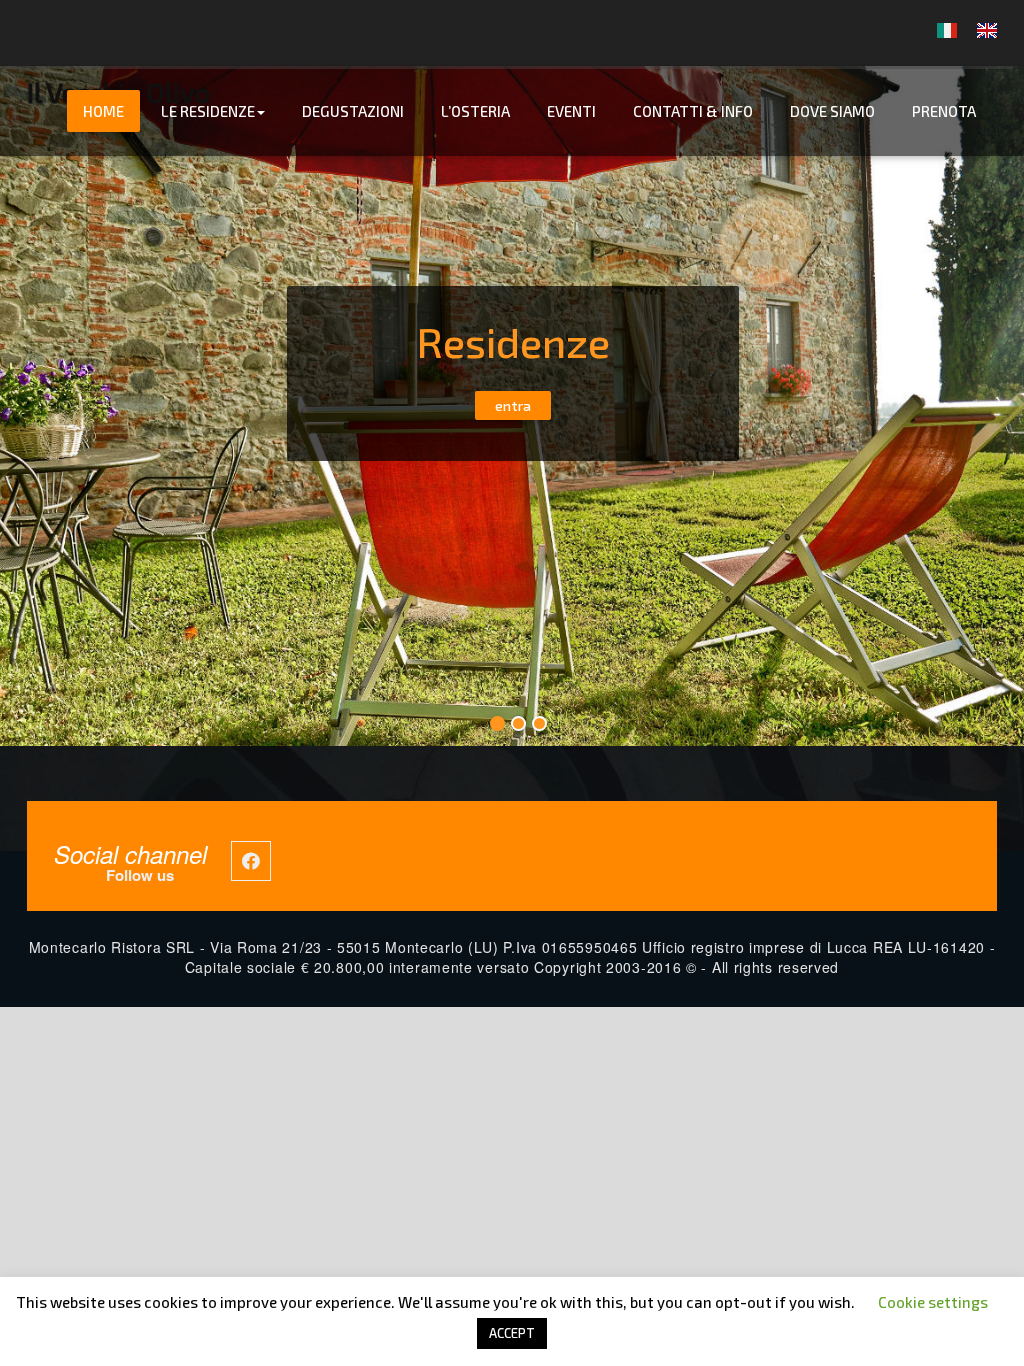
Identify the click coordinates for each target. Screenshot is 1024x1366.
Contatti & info (693, 111)
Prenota (944, 111)
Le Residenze (208, 111)
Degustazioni (353, 111)
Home (103, 111)
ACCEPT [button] (512, 1333)
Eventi (571, 111)
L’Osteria (475, 111)
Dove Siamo (832, 111)
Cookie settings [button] (933, 1302)
